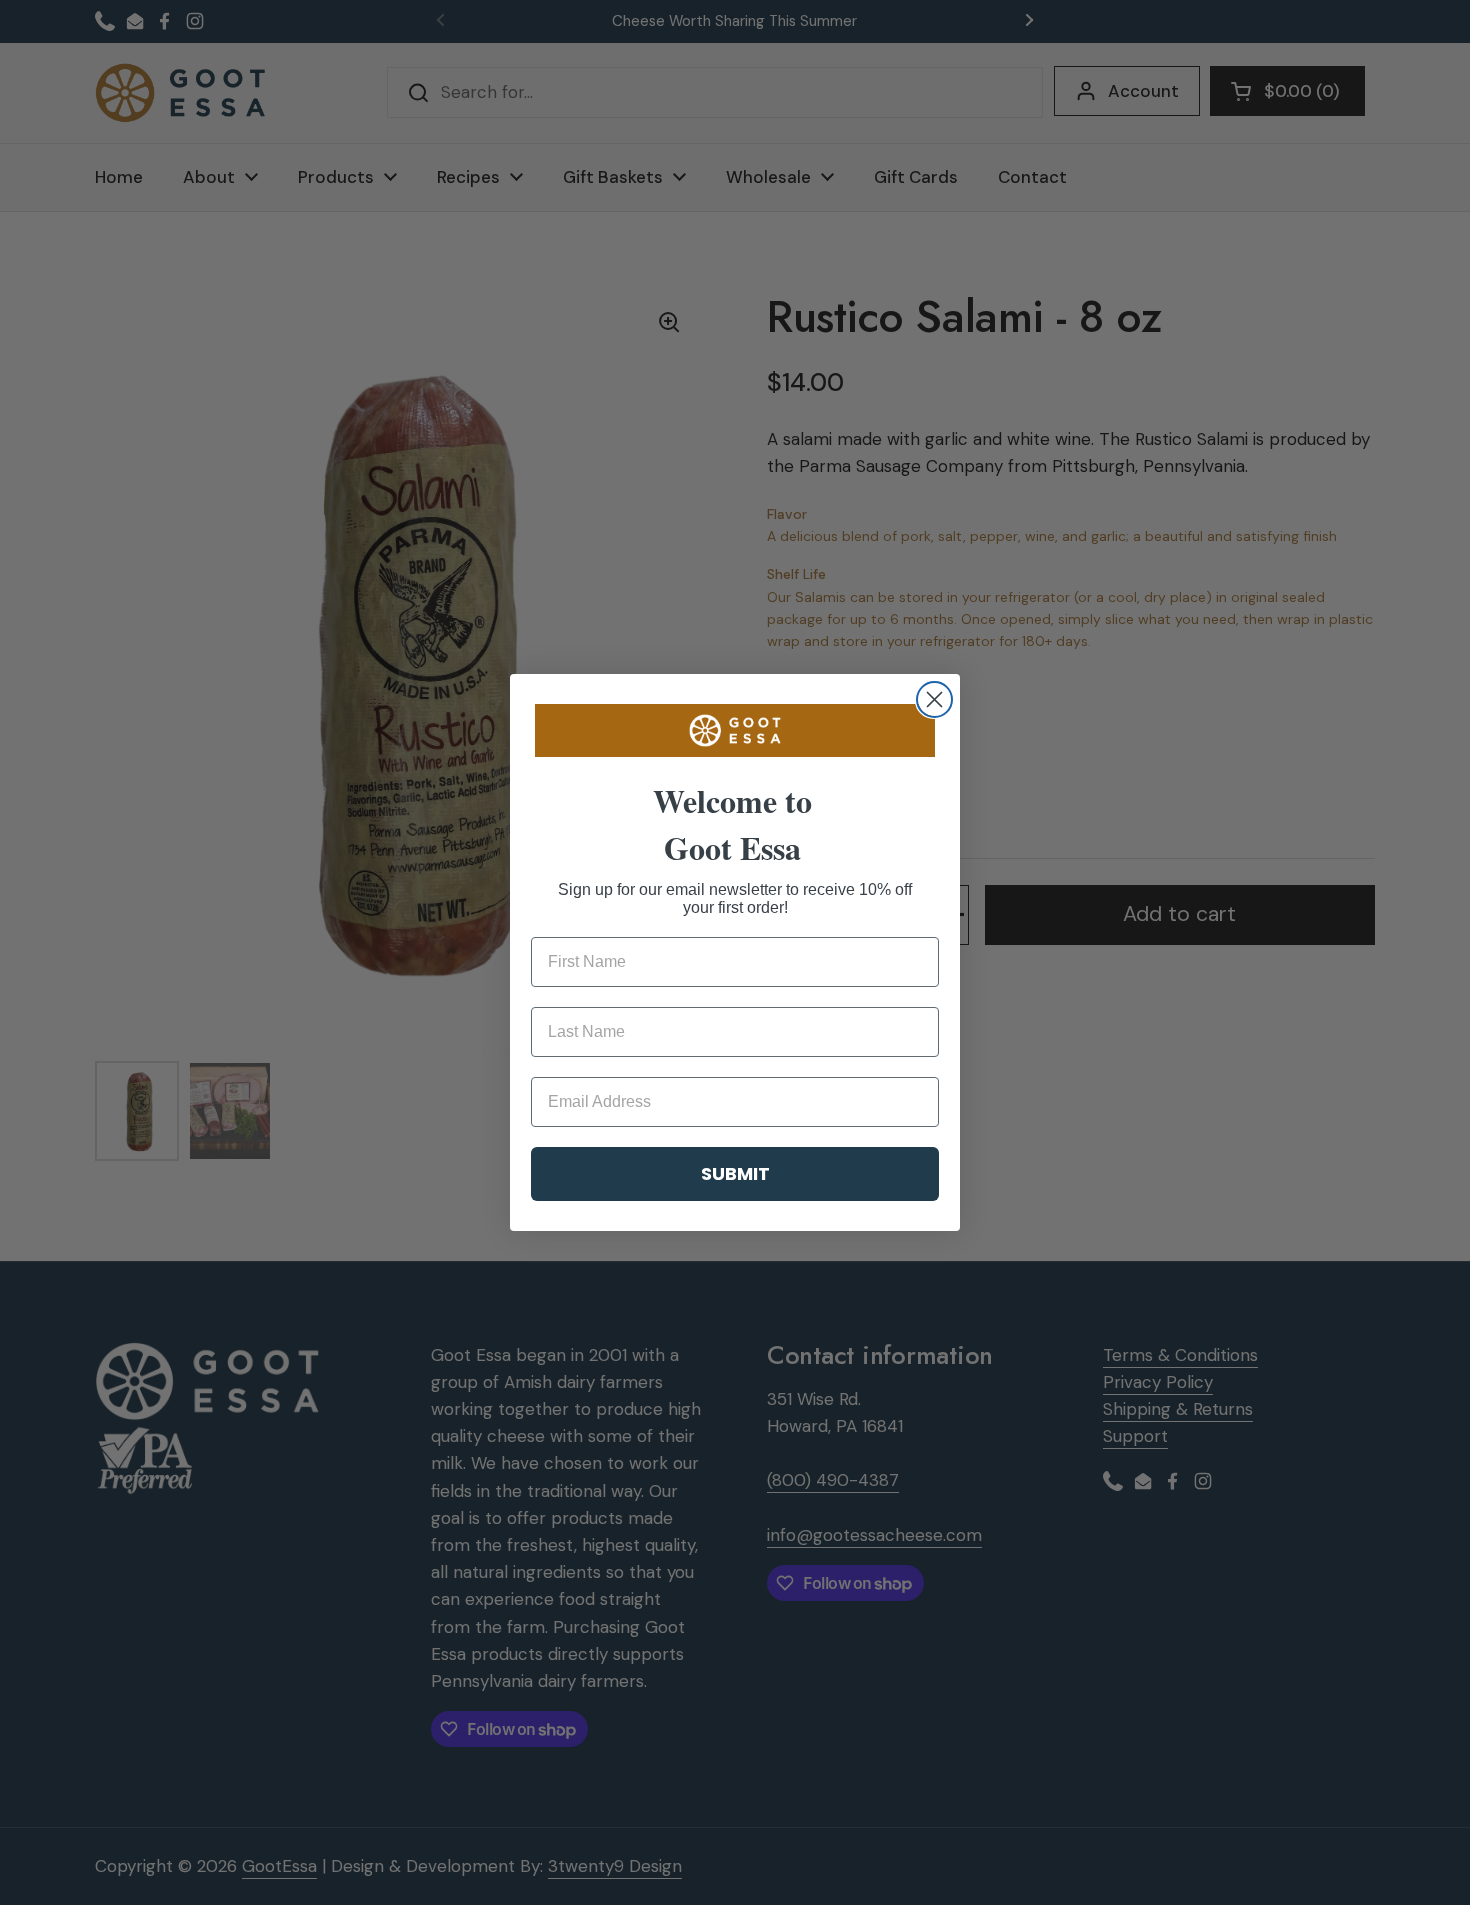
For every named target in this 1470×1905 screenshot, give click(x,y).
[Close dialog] (934, 699)
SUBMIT (735, 1173)
